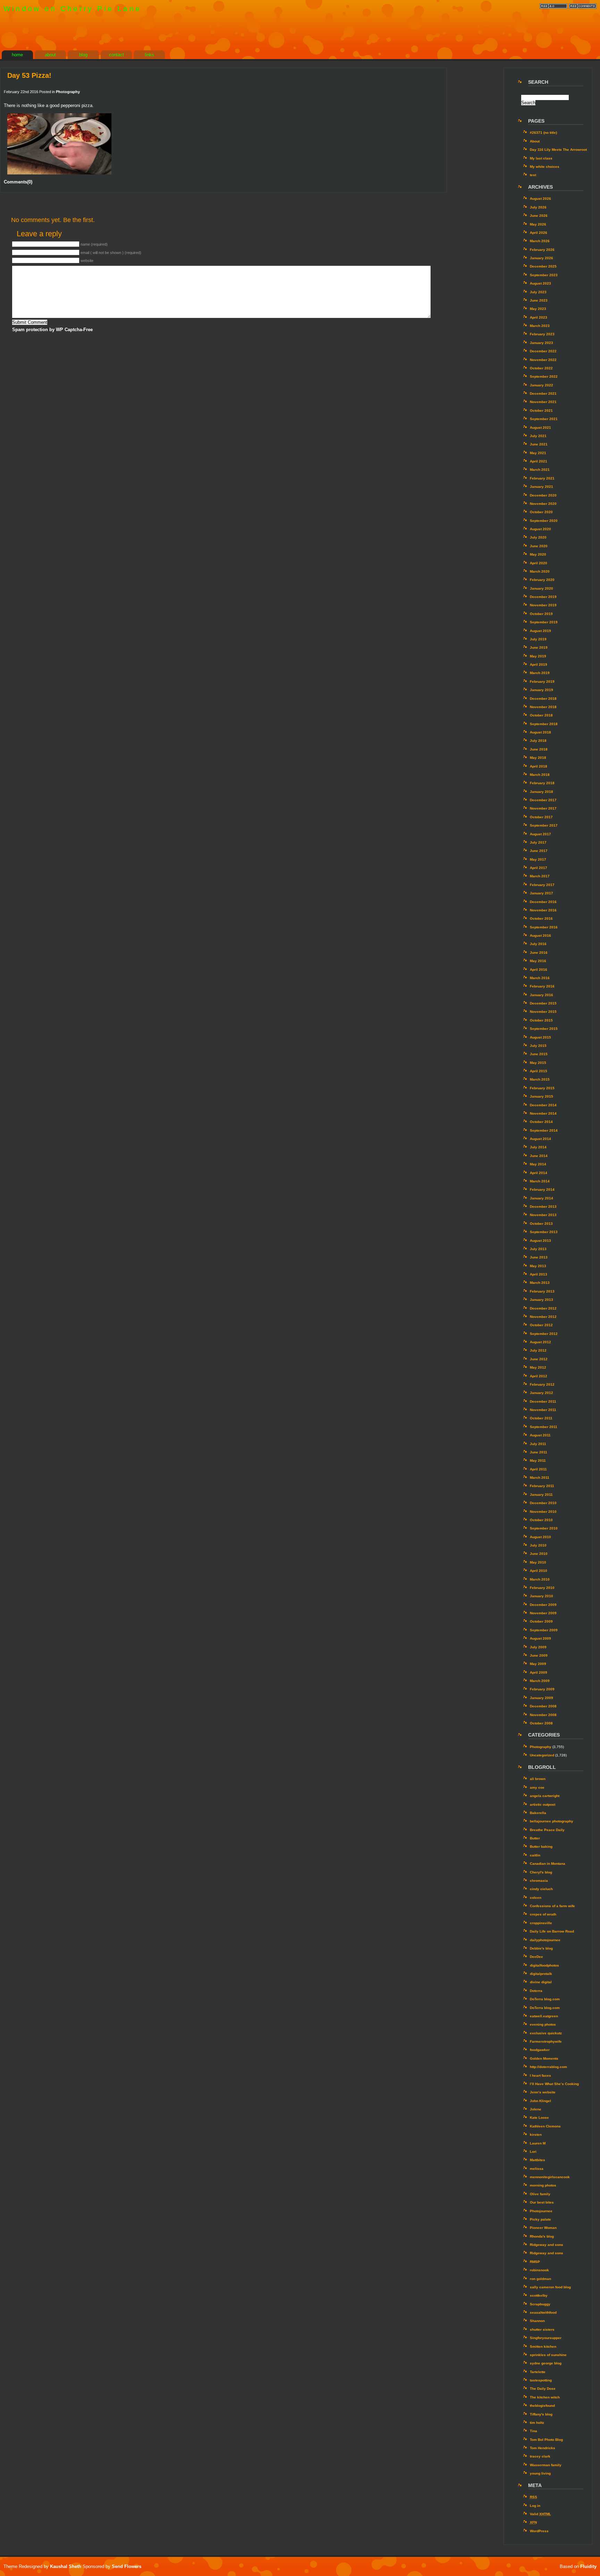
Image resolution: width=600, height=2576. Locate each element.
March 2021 (540, 470)
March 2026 (540, 241)
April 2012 (539, 1376)
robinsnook (539, 2270)
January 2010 (541, 1596)
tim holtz (537, 2423)
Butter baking (541, 1847)
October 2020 (541, 512)
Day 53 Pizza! (29, 75)
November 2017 (543, 808)
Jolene (536, 2109)
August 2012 (540, 1342)
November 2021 (543, 402)
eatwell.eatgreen (544, 2016)
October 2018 (541, 715)
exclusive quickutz (546, 2033)
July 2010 (538, 1545)
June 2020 (539, 546)
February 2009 (542, 1689)
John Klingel (540, 2101)
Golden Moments (544, 2058)
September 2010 (544, 1528)
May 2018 (538, 758)
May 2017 (538, 859)
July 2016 (538, 944)
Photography (68, 92)
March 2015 (540, 1079)
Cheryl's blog (541, 1872)
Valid (540, 2514)
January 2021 (541, 487)
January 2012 (541, 1393)
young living (540, 2473)
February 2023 (542, 334)
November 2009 (543, 1613)
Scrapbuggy (540, 2304)
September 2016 (544, 927)
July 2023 (538, 292)
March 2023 (540, 326)
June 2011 (539, 1452)
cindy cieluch (541, 1889)
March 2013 (540, 1283)
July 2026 (538, 207)
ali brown (538, 1779)
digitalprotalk (541, 1974)
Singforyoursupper (546, 2338)
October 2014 (541, 1122)
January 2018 (541, 792)
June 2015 (539, 1054)
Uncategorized (542, 1755)
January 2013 (541, 1300)
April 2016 (539, 970)
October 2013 (541, 1224)
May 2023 (538, 309)
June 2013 (539, 1257)
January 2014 (541, 1198)
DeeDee (536, 1957)
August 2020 (540, 529)
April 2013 (539, 1274)
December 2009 (543, 1605)
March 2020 (540, 571)
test (533, 175)
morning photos (543, 2185)
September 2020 (544, 521)
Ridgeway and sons (547, 2245)
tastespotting (541, 2380)
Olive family (540, 2194)
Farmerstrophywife (546, 2041)
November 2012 (543, 1317)
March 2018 (540, 775)
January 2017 (541, 893)
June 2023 (539, 300)
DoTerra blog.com (545, 1999)
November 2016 (543, 910)
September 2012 (544, 1334)
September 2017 (544, 825)
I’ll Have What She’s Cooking (554, 2084)
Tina (534, 2431)
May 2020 (538, 554)
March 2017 (540, 876)
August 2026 (540, 199)
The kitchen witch (545, 2397)
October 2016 (541, 918)
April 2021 (539, 461)
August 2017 (540, 834)
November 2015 (543, 1012)
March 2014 (540, 1181)
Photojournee (541, 2211)
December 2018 (543, 699)
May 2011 (538, 1461)
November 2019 (543, 605)
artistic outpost (543, 1804)
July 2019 (538, 639)
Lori (533, 2152)
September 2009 (544, 1630)
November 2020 (543, 504)
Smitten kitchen (543, 2347)
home (17, 55)
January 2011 (541, 1495)
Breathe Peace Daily (547, 1830)
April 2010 (539, 1571)
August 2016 (540, 936)
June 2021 (539, 444)
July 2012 (538, 1350)
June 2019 (539, 647)
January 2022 (541, 385)
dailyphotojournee (545, 1940)
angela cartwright (545, 1796)
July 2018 (538, 741)
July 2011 (538, 1444)
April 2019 (539, 664)
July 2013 (538, 1249)
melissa (537, 2169)
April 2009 (539, 1672)
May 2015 (538, 1063)
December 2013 (543, 1207)
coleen (536, 1898)
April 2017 (539, 868)
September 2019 (544, 622)
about (50, 55)
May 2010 (538, 1562)
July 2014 (538, 1147)
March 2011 (540, 1478)
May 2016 (538, 961)
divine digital (541, 1982)
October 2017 (541, 817)
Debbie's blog (541, 1948)
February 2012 (542, 1384)
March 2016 (540, 978)
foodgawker (540, 2050)
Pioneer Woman (543, 2228)
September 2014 (544, 1130)
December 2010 (543, 1503)
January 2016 (541, 995)
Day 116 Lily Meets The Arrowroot (558, 150)
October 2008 (541, 1723)
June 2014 (539, 1156)
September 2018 (544, 724)
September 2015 (544, 1029)
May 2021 (538, 453)
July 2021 (538, 436)
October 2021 (541, 411)
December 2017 (543, 800)
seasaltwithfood (543, 2312)
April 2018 (539, 766)
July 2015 (538, 1046)
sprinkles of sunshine (548, 2355)
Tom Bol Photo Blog (546, 2440)
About (535, 141)
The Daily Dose (543, 2389)
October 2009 (541, 1621)
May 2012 (538, 1367)
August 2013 (540, 1241)
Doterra (536, 1991)
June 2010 (539, 1554)
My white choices (545, 167)
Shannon (537, 2321)
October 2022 (541, 368)
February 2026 (542, 250)
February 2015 (542, 1088)
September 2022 (544, 376)
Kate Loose (539, 2118)
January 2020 (541, 588)
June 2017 (539, 851)
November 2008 (543, 1715)
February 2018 (542, 783)
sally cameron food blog (550, 2287)
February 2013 (542, 1291)
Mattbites (537, 2160)
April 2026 (539, 233)
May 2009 (538, 1664)
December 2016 (543, 902)
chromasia (539, 1881)
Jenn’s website (543, 2092)
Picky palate (540, 2219)
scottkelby (539, 2295)
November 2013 (543, 1215)
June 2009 (539, 1655)
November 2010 (543, 1512)
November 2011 (543, 1410)
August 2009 (540, 1638)
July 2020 (538, 537)
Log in (535, 2506)
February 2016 (542, 986)
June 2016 (539, 953)
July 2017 (538, 842)
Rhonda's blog (542, 2236)
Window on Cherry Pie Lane (72, 9)
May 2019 (538, 656)
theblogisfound (542, 2406)
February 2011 (542, 1486)
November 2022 (543, 360)
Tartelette (538, 2372)
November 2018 (543, 707)
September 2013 (544, 1232)
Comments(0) (18, 182)
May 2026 (538, 224)
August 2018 (540, 732)
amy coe (537, 1787)
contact (116, 55)
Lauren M (538, 2143)
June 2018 (539, 749)
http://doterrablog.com (548, 2067)
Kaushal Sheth (66, 2566)
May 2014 (538, 1164)
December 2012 (543, 1308)
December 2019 (543, 597)
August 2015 (540, 1037)
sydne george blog (546, 2363)
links (149, 55)
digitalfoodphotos (544, 1965)
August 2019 (540, 631)
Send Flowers (127, 2566)
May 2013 (538, 1266)
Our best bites (542, 2202)
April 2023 (539, 317)
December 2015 (543, 1003)
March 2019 (540, 673)
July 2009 (538, 1647)
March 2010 (540, 1579)
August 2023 (540, 283)
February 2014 (542, 1189)
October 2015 (541, 1020)
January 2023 (541, 343)
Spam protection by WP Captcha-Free (52, 330)
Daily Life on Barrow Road (552, 1931)
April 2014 (539, 1173)
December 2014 (543, 1105)
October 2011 (541, 1418)
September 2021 (544, 419)
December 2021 (543, 393)
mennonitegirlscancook (550, 2177)
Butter (535, 1838)
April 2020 (539, 563)
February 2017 (542, 885)
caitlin (535, 1855)
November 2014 (543, 1113)
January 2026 (541, 258)
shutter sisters (542, 2329)
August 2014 (540, 1139)
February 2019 (542, 682)
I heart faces (540, 2075)
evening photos (543, 2024)
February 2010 (542, 1588)
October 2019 (541, 614)
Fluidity (588, 2566)
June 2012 (539, 1359)
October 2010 (541, 1520)
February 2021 (542, 478)
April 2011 (538, 1469)
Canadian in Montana (548, 1864)
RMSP (535, 2262)
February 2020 (542, 580)
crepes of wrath (543, 1914)
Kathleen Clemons (545, 2126)
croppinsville (541, 1923)
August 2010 (540, 1537)
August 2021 (540, 428)
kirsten (536, 2135)
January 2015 (541, 1096)
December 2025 (543, 266)
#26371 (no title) (543, 133)
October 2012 (541, 1325)
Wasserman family (546, 2465)
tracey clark (540, 2456)
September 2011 (544, 1427)
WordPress (539, 2531)
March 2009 (540, 1681)
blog (83, 55)
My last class (541, 158)
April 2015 (539, 1071)
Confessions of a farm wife (552, 1906)
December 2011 (543, 1401)
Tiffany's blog (541, 2414)
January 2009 (541, 1698)
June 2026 (539, 216)
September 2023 (544, 275)
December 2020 (543, 495)
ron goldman (540, 2279)
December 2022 (543, 351)
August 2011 (540, 1435)
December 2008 (543, 1706)
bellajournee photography (552, 1821)
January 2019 (541, 690)
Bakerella (538, 1813)
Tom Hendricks (543, 2448)
